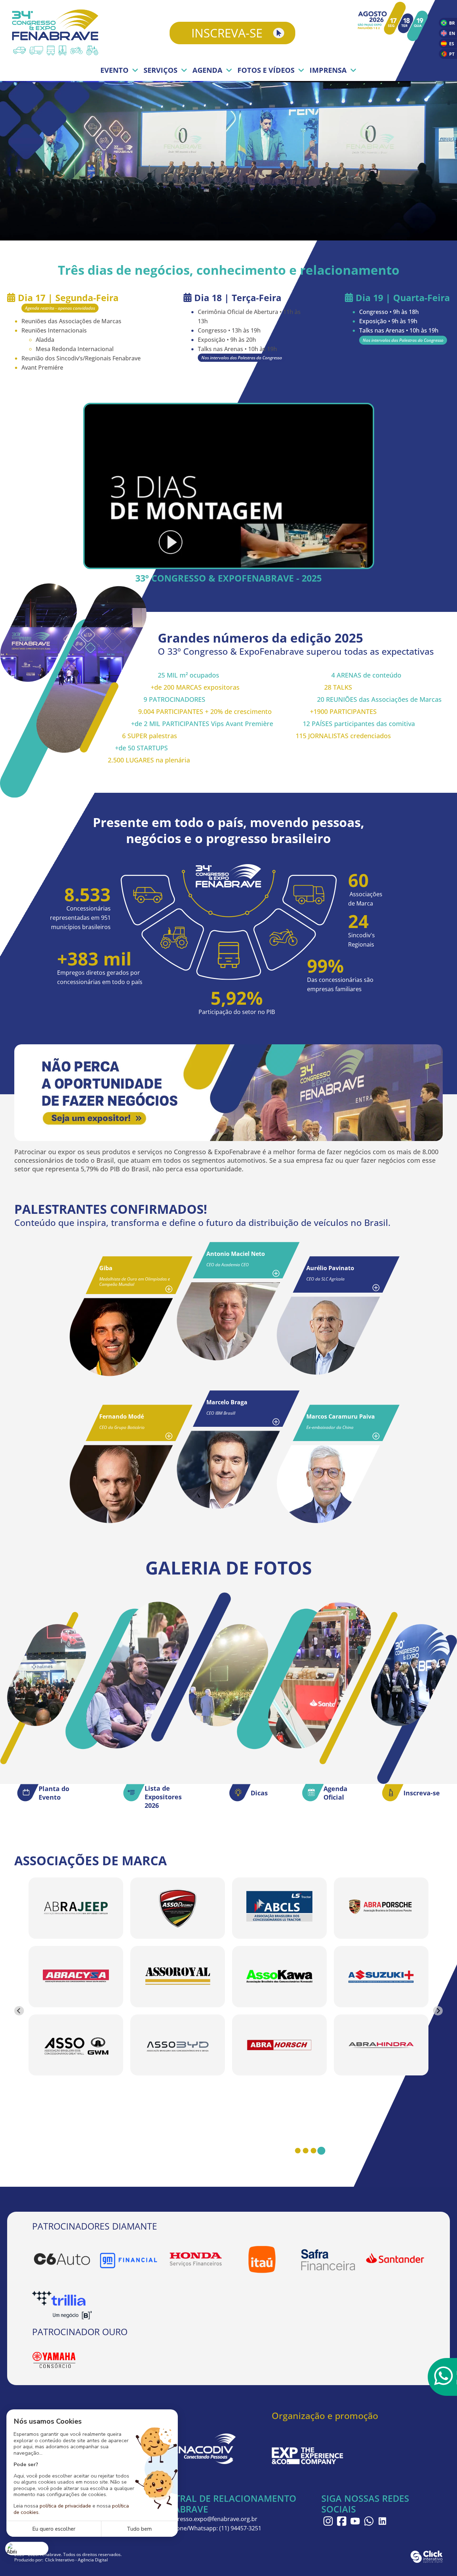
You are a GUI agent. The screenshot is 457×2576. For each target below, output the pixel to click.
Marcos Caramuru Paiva (341, 1416)
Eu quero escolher (54, 2529)
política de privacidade (65, 2506)
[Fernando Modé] (121, 1484)
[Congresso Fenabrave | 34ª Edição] (57, 33)
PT (452, 54)
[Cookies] (27, 2548)
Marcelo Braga (227, 1402)
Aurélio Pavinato (330, 1268)
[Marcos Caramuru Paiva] (328, 1484)
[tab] (298, 2151)
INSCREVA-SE (227, 33)
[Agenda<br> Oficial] (313, 1792)
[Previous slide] (19, 2011)
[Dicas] (240, 1792)
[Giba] (121, 1337)
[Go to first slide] (438, 2011)
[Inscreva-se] (393, 1792)
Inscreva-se (422, 1793)
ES (452, 44)
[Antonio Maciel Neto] (228, 1321)
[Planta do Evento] (28, 1792)
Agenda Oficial (335, 1793)
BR (452, 23)
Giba (106, 1268)
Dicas (259, 1793)
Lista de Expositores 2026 (163, 1797)
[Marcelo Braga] (228, 1470)
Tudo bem (139, 2529)
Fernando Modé (122, 1416)
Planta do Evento (54, 1793)
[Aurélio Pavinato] (328, 1335)
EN (452, 33)
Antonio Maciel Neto (236, 1254)
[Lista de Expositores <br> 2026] (134, 1792)
